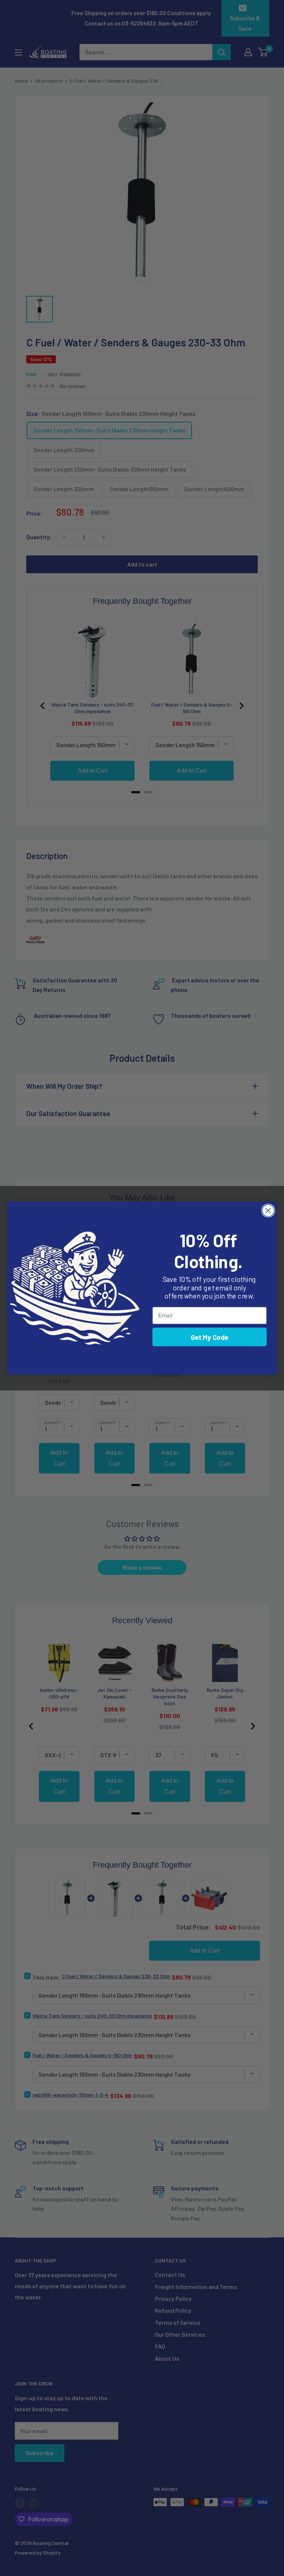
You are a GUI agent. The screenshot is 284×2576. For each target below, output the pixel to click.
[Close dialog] (268, 1210)
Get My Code (210, 1337)
